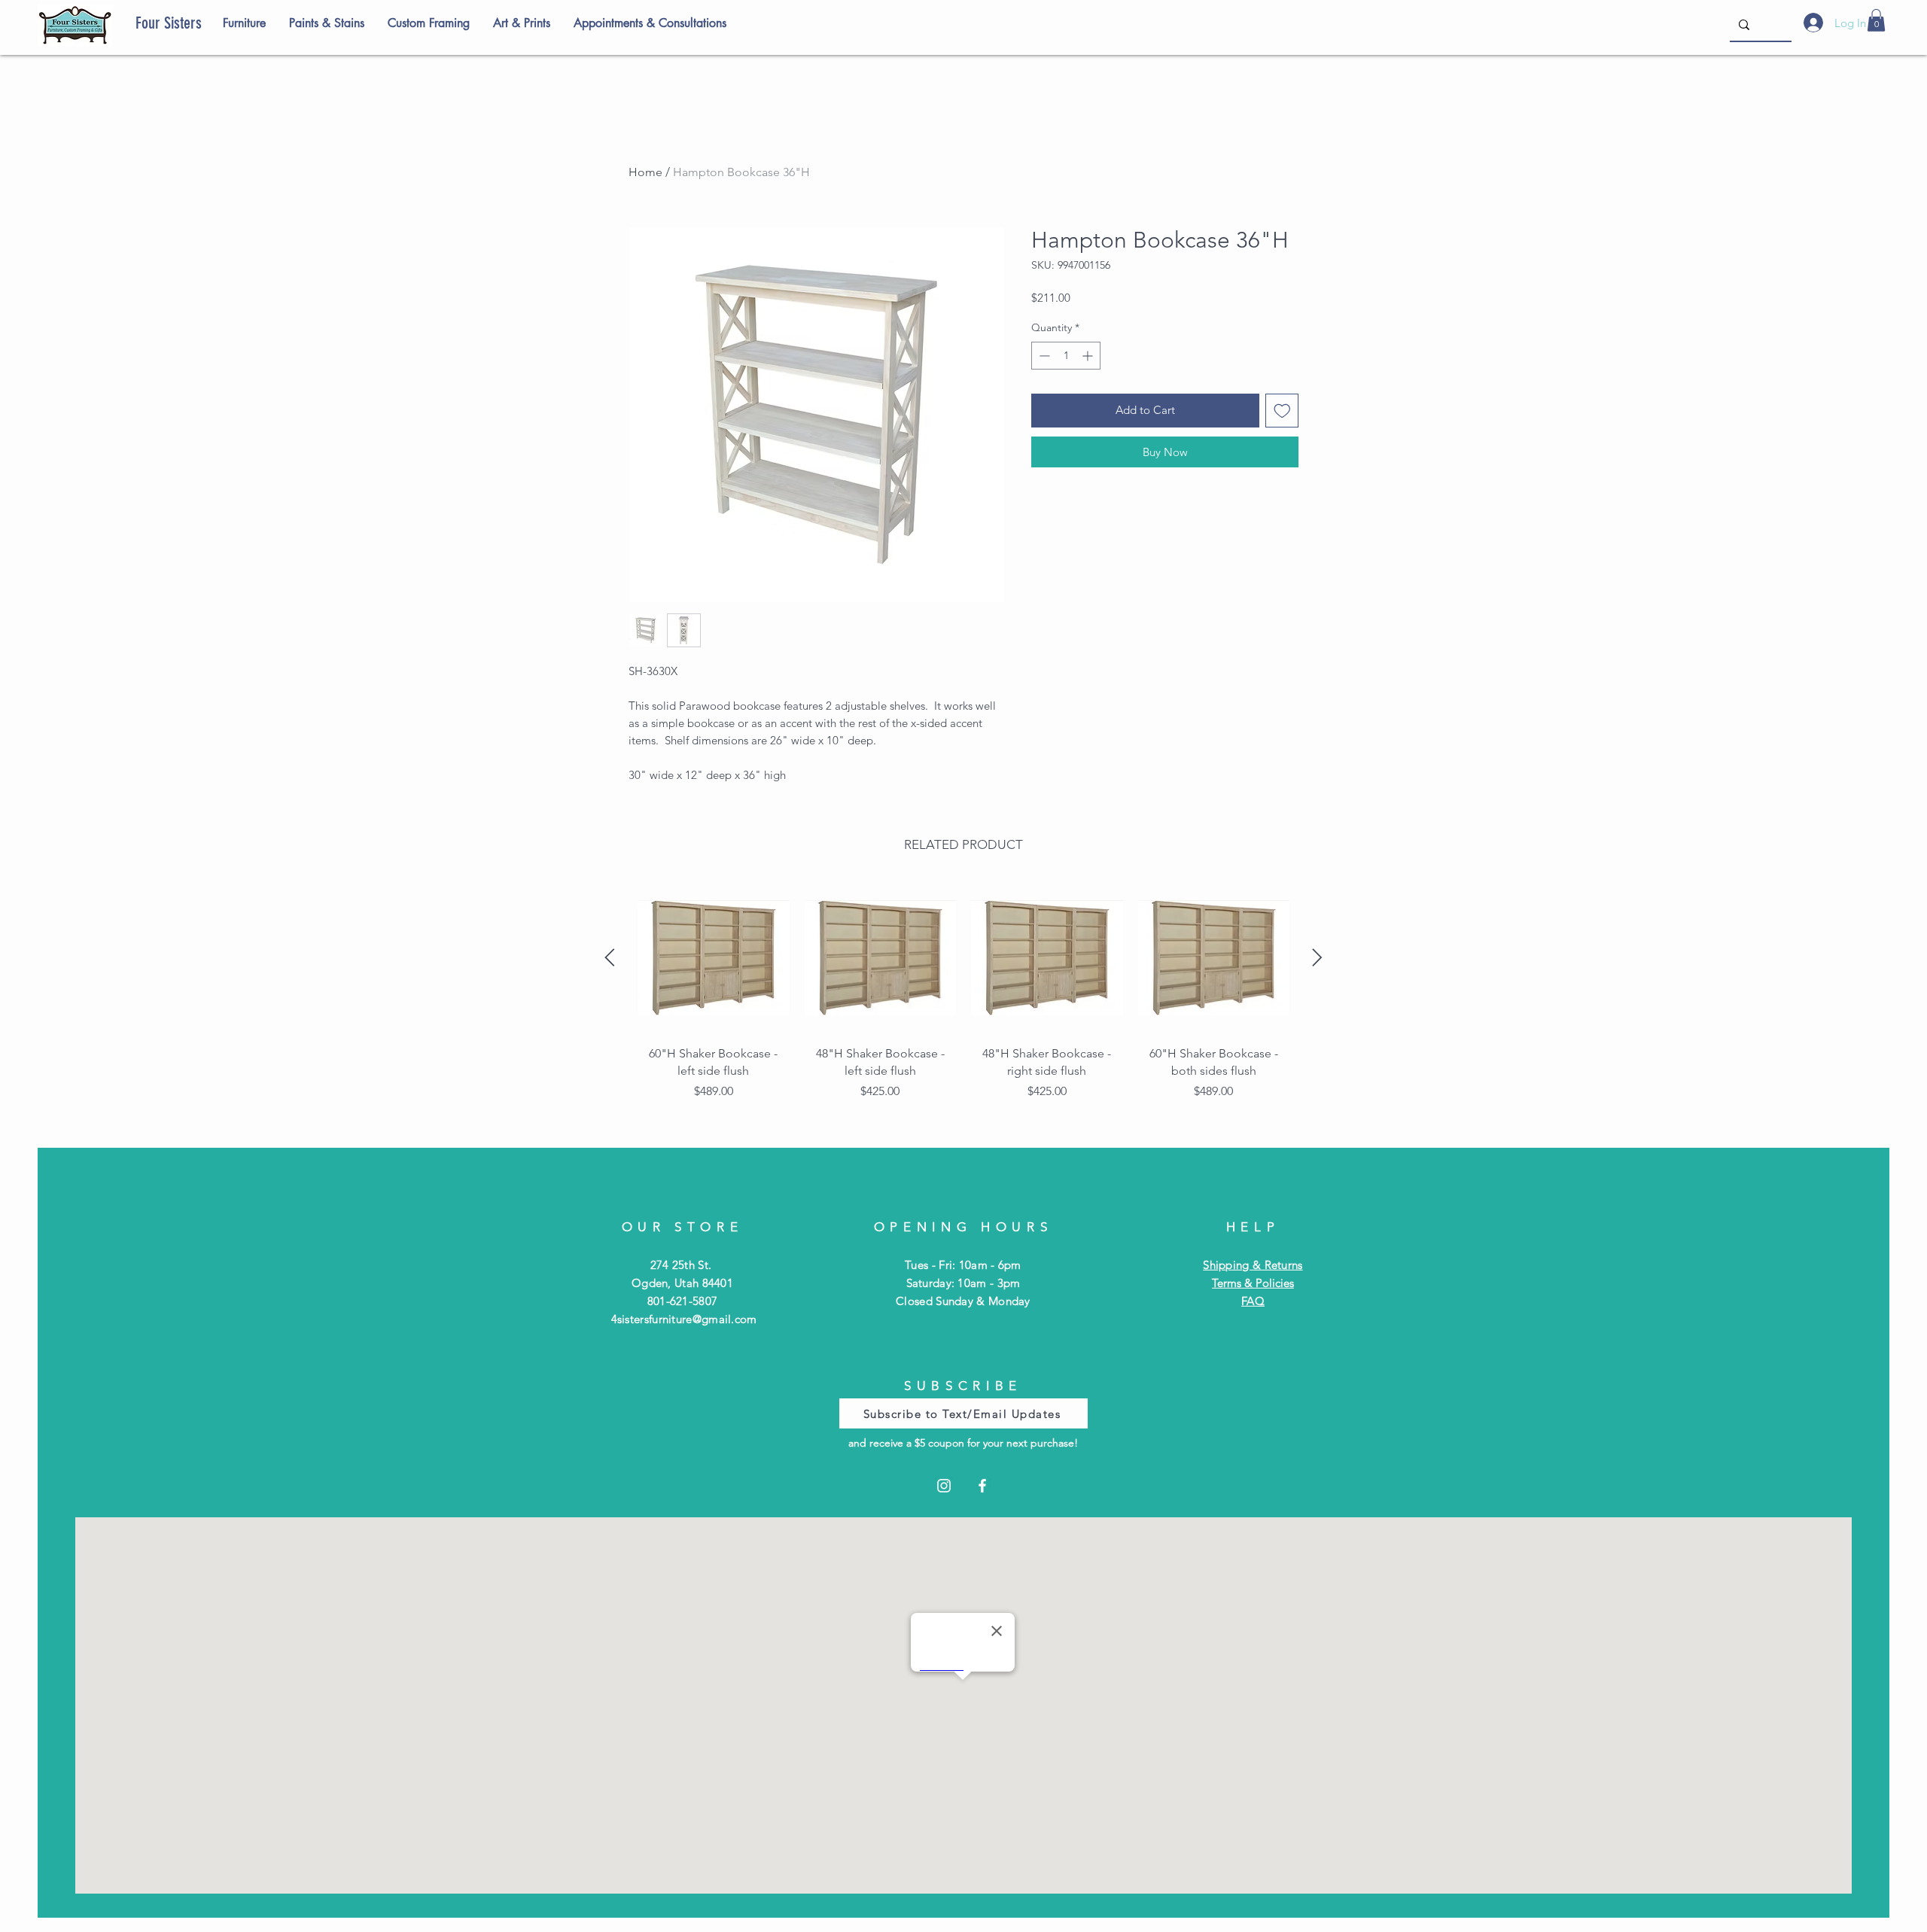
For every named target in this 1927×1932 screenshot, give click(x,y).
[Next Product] (1317, 957)
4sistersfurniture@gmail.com (684, 1319)
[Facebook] (982, 1486)
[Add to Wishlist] (1282, 411)
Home (645, 172)
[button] (1876, 20)
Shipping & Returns (1253, 1265)
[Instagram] (944, 1486)
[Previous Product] (610, 957)
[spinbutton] (1066, 356)
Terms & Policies (1253, 1283)
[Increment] (1089, 356)
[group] (963, 1004)
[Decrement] (1043, 356)
